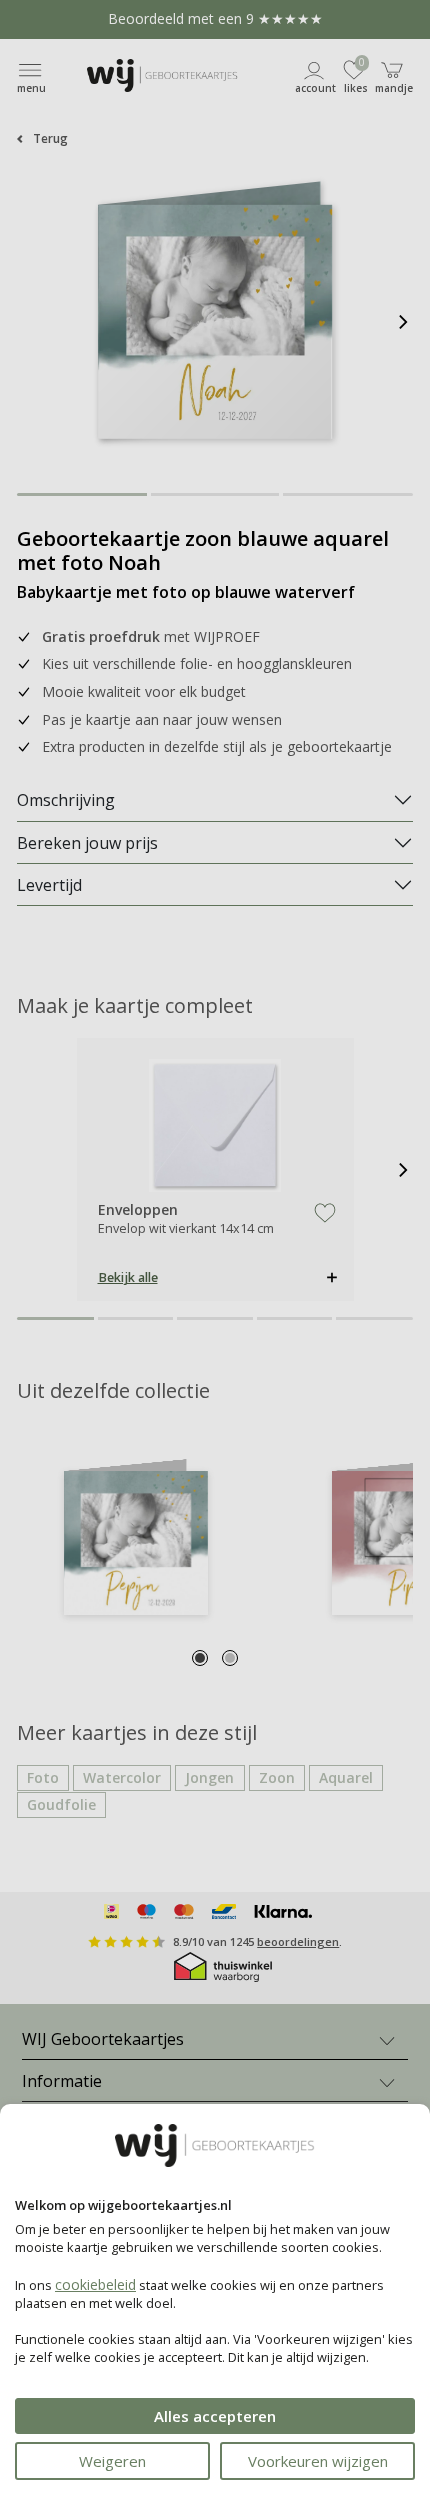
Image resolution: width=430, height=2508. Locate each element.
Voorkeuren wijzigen (318, 2461)
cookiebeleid (95, 2284)
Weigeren (112, 2461)
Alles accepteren (215, 2416)
